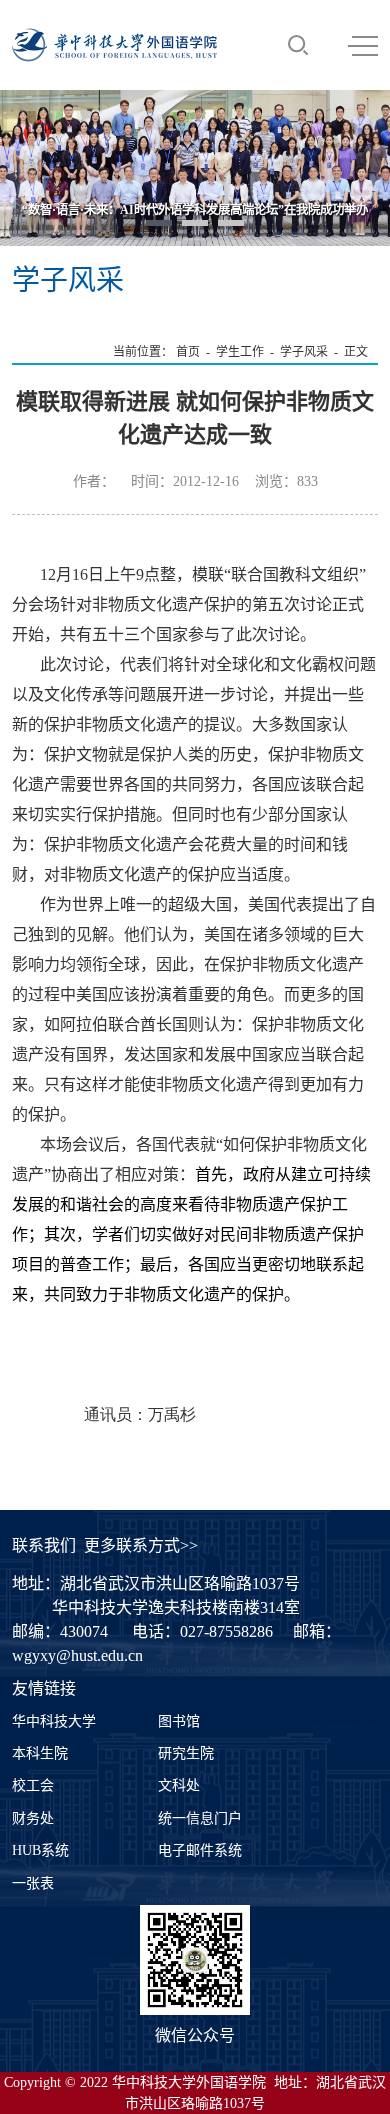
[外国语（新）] (114, 45)
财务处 (33, 1818)
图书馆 (179, 1721)
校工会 (33, 1785)
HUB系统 (40, 1850)
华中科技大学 (54, 1721)
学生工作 (240, 352)
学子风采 (304, 352)
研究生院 (186, 1753)
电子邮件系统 (200, 1850)
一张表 (33, 1883)
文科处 (179, 1785)
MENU (363, 45)
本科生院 (40, 1753)
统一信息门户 (200, 1818)
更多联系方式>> (141, 1545)
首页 (188, 352)
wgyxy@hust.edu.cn (77, 1655)
